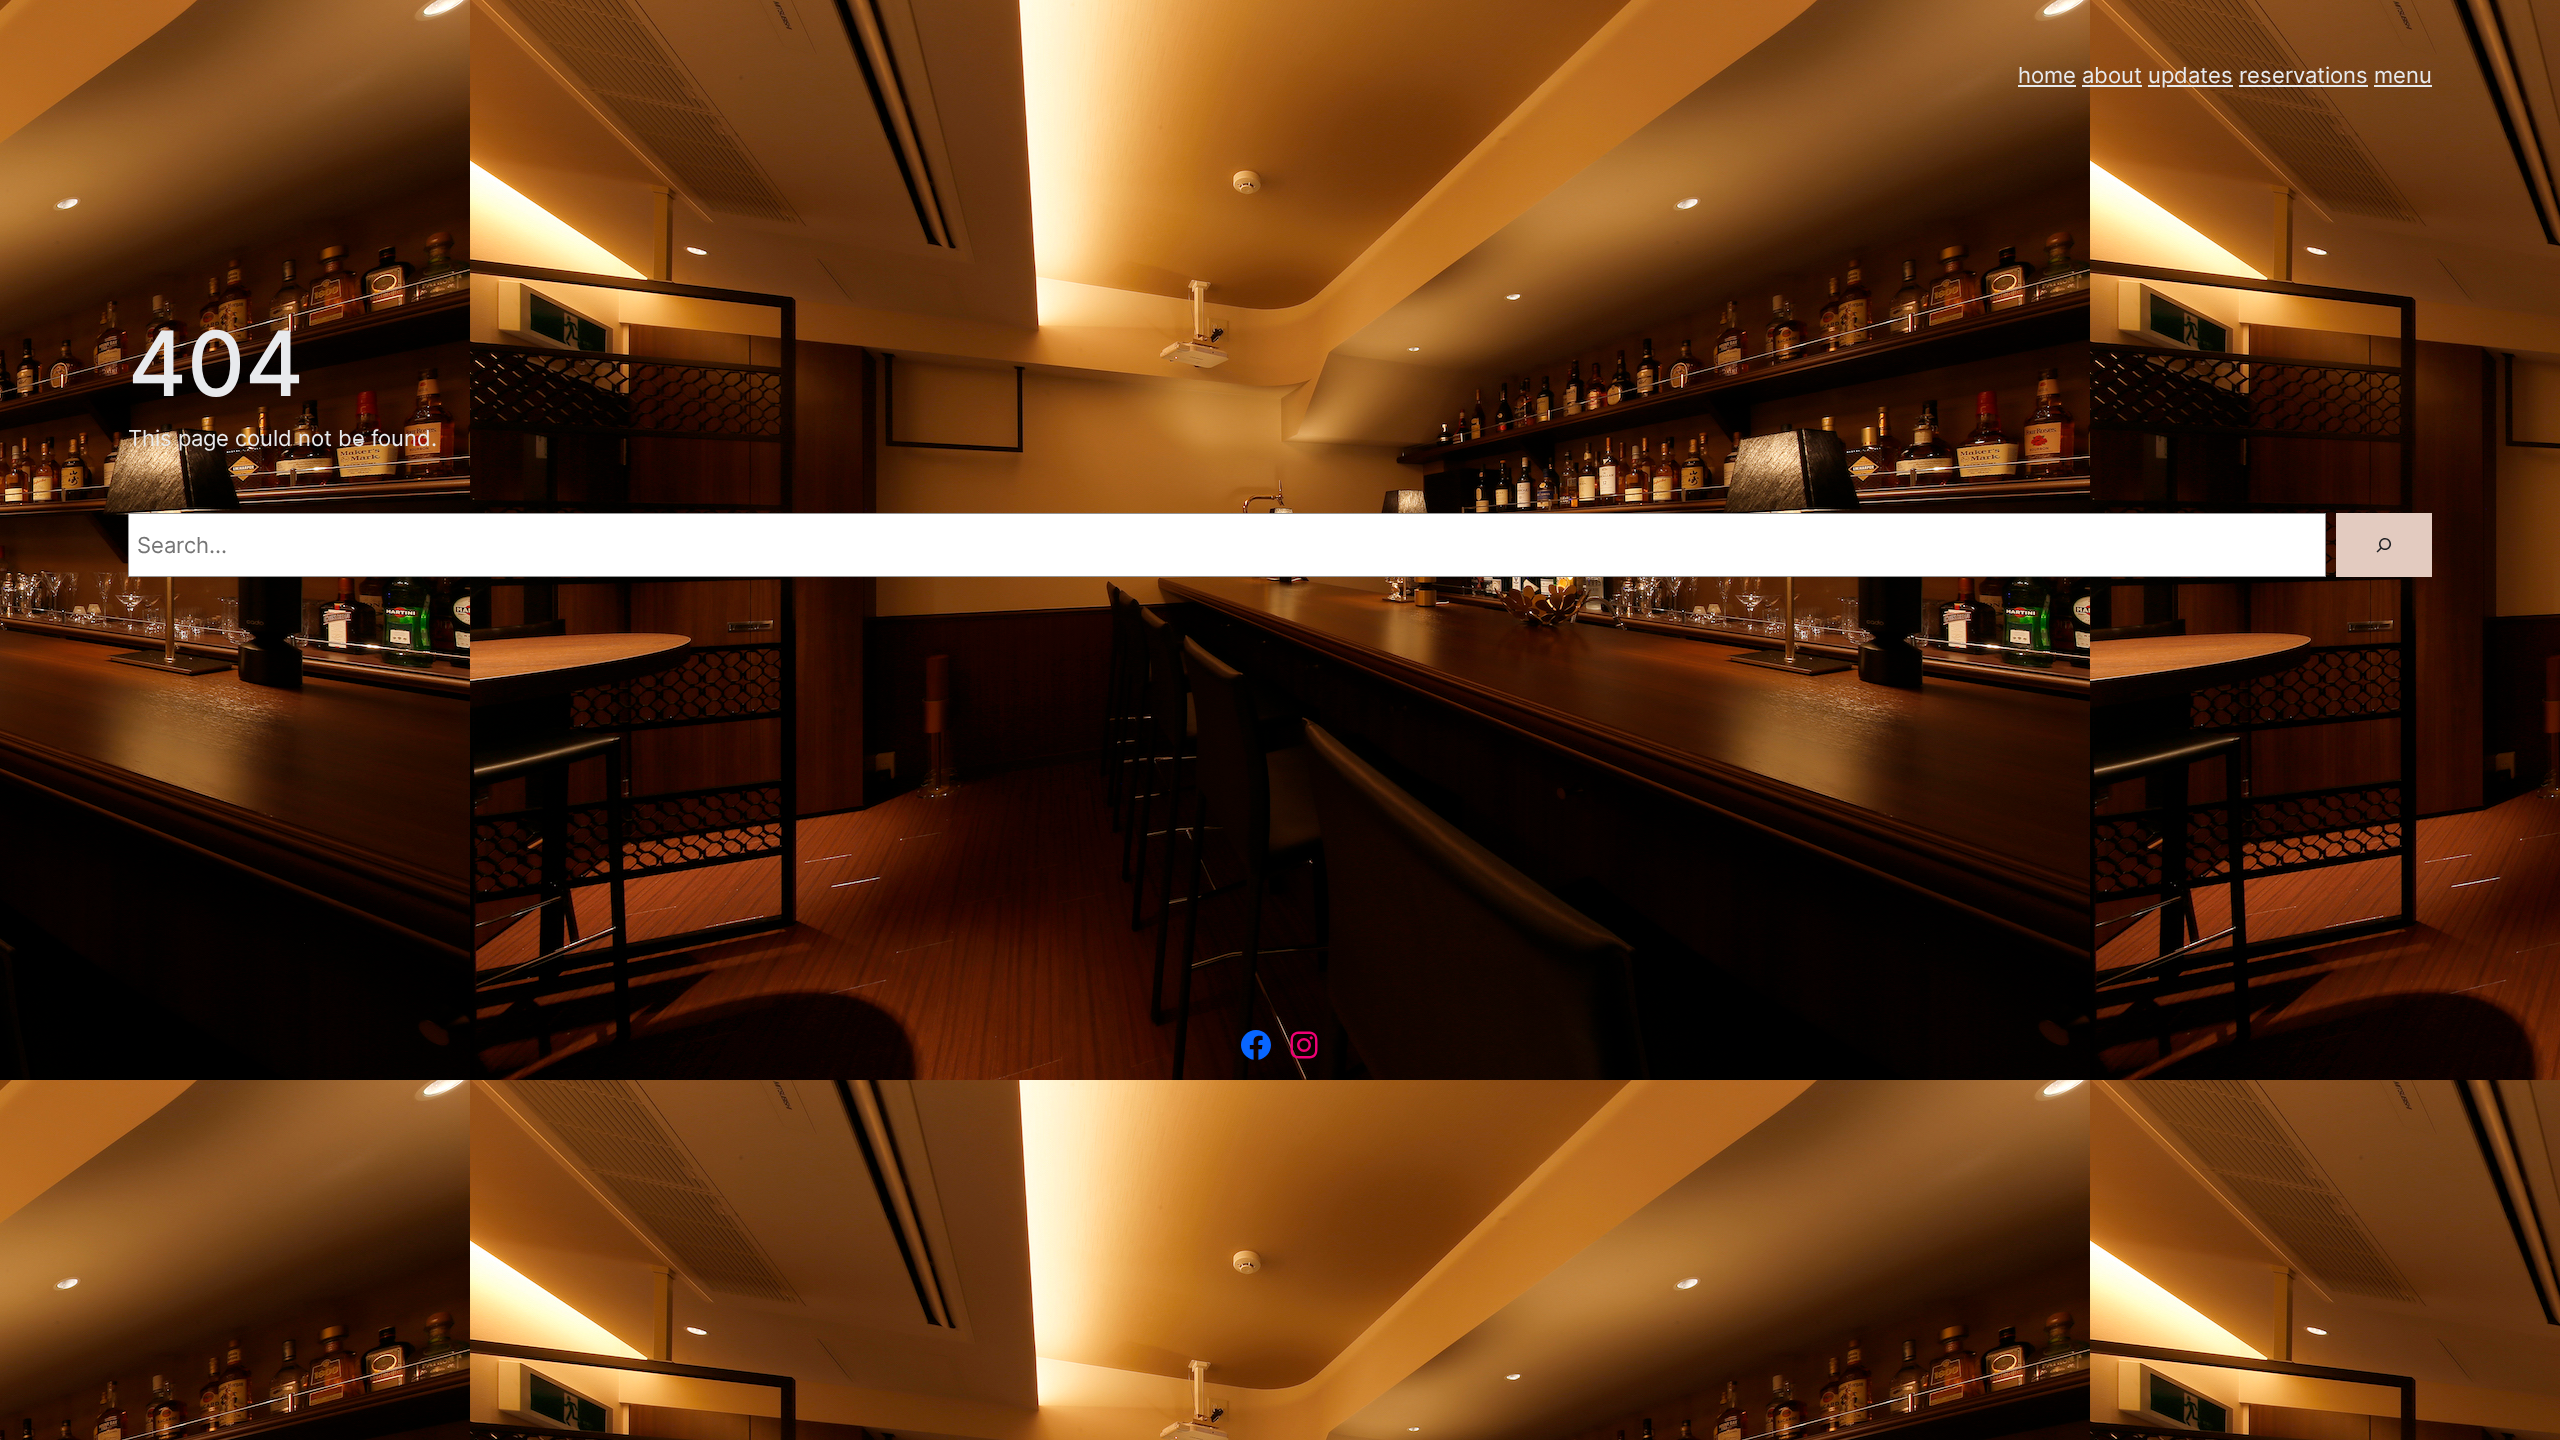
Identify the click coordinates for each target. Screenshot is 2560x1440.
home (2047, 74)
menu (2403, 74)
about (2112, 74)
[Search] (2384, 545)
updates (2190, 74)
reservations (2303, 74)
